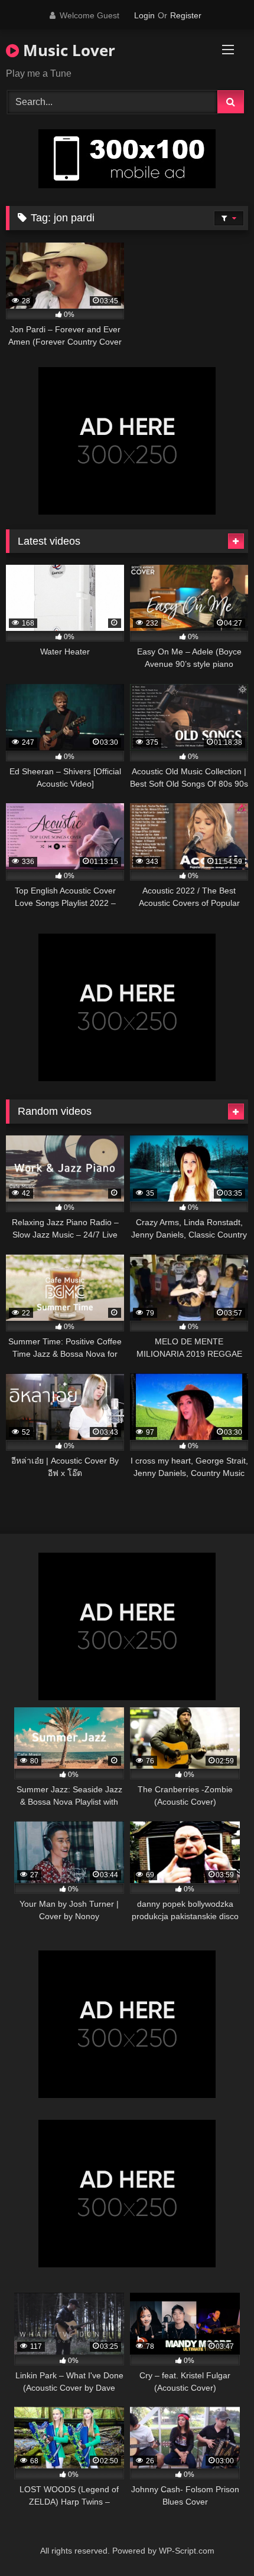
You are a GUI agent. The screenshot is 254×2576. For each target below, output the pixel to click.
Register (186, 15)
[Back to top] (217, 2541)
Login (144, 15)
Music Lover (67, 50)
